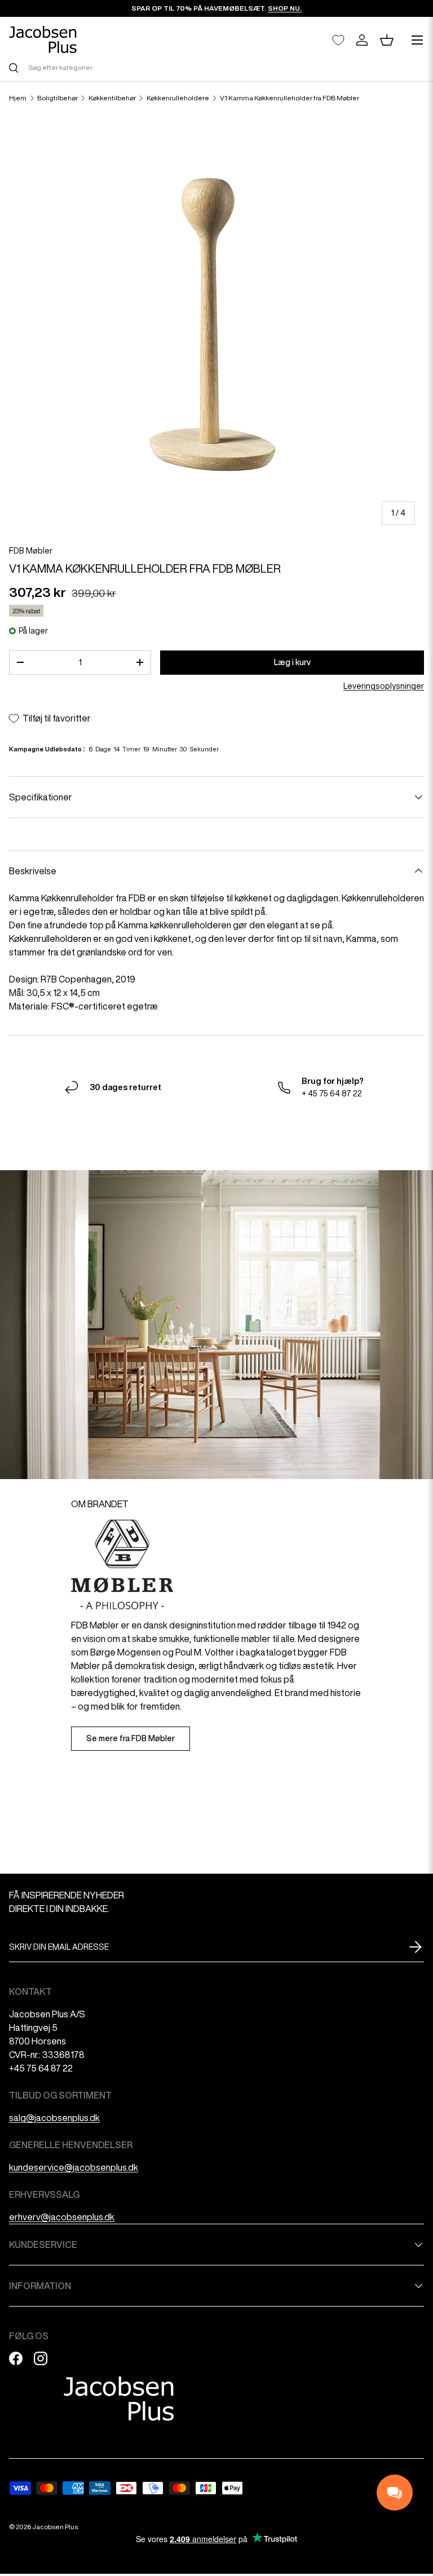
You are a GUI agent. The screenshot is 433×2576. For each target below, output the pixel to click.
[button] (387, 40)
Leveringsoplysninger (384, 686)
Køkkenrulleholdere (178, 98)
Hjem (18, 98)
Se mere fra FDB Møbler (131, 1738)
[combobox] (216, 67)
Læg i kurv (292, 662)
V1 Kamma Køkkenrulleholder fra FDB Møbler (290, 98)
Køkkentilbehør (112, 98)
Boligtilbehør (58, 98)
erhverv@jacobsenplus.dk (62, 2217)
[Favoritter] (338, 40)
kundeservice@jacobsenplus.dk (74, 2167)
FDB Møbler (31, 551)
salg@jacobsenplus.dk (54, 2118)
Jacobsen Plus (55, 2527)
